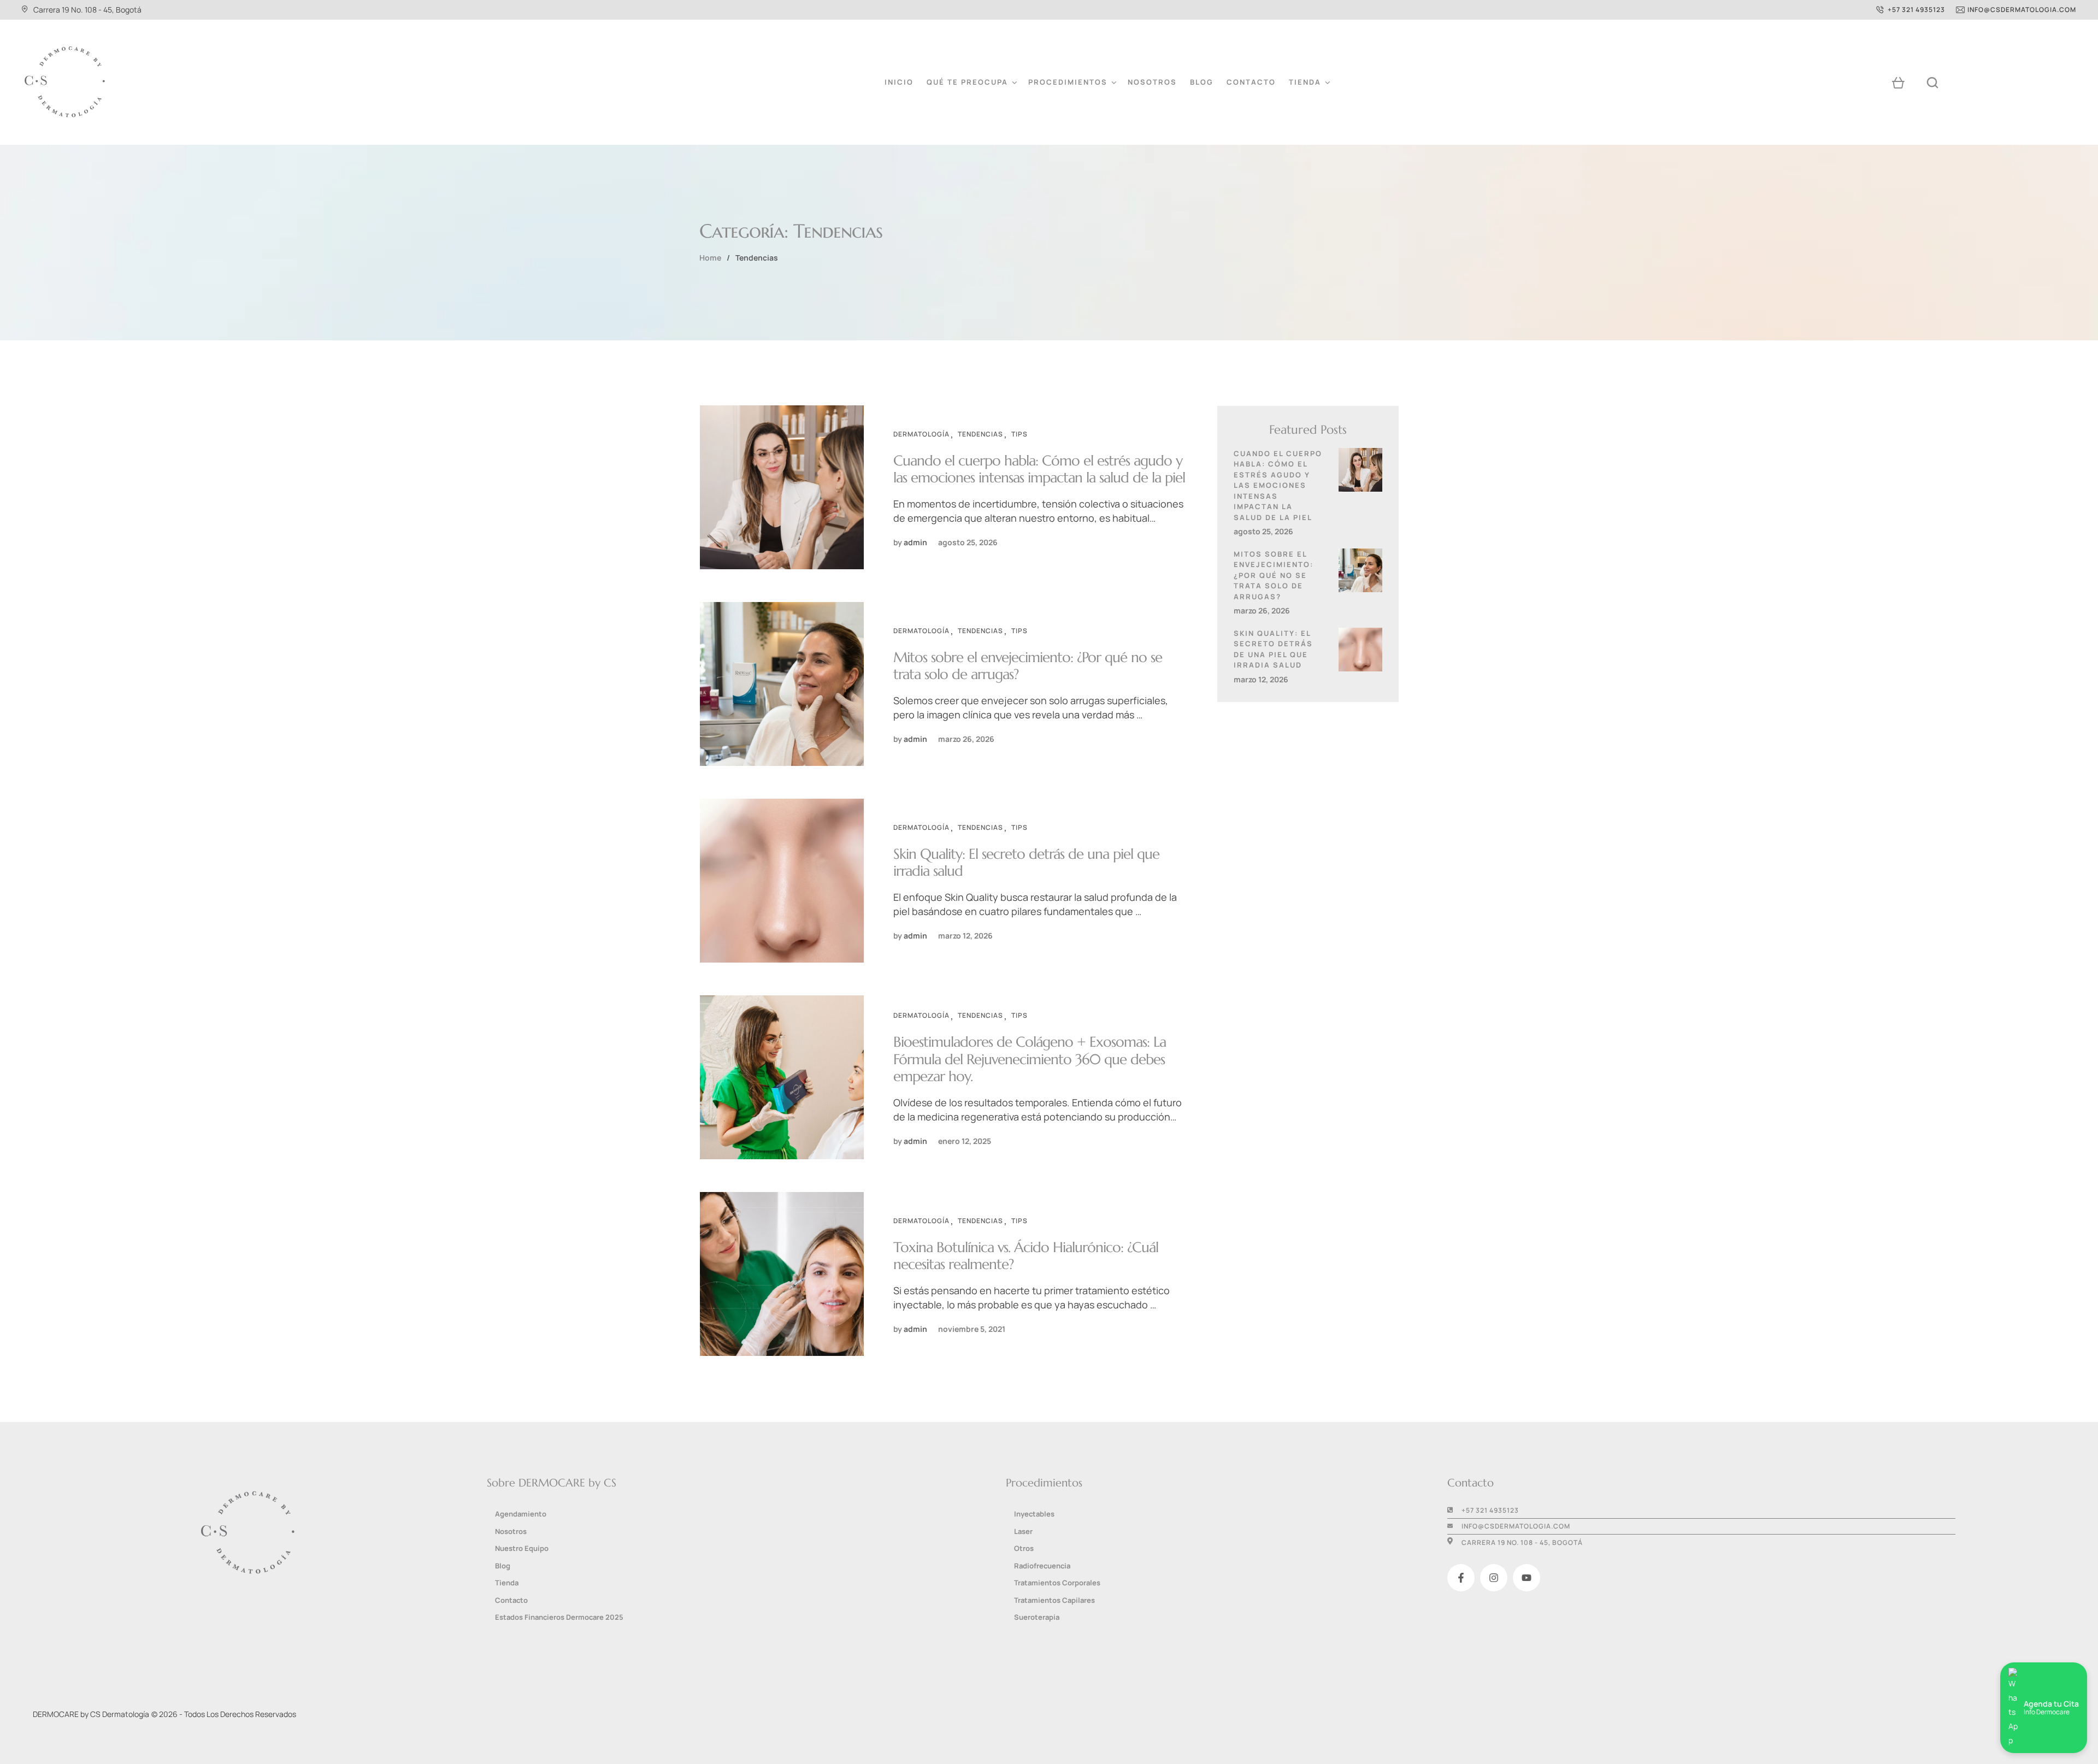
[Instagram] (1494, 1578)
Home (710, 258)
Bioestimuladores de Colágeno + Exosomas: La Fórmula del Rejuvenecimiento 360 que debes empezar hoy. (1030, 1059)
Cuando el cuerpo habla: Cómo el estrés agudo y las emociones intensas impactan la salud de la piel (1039, 469)
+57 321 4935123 (1490, 1510)
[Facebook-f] (1461, 1578)
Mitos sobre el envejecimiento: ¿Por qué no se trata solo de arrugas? (1028, 666)
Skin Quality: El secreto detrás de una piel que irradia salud (1026, 862)
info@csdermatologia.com (1516, 1526)
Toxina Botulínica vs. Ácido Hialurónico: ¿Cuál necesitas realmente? (1026, 1256)
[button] (1911, 10)
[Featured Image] (782, 487)
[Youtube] (1527, 1578)
